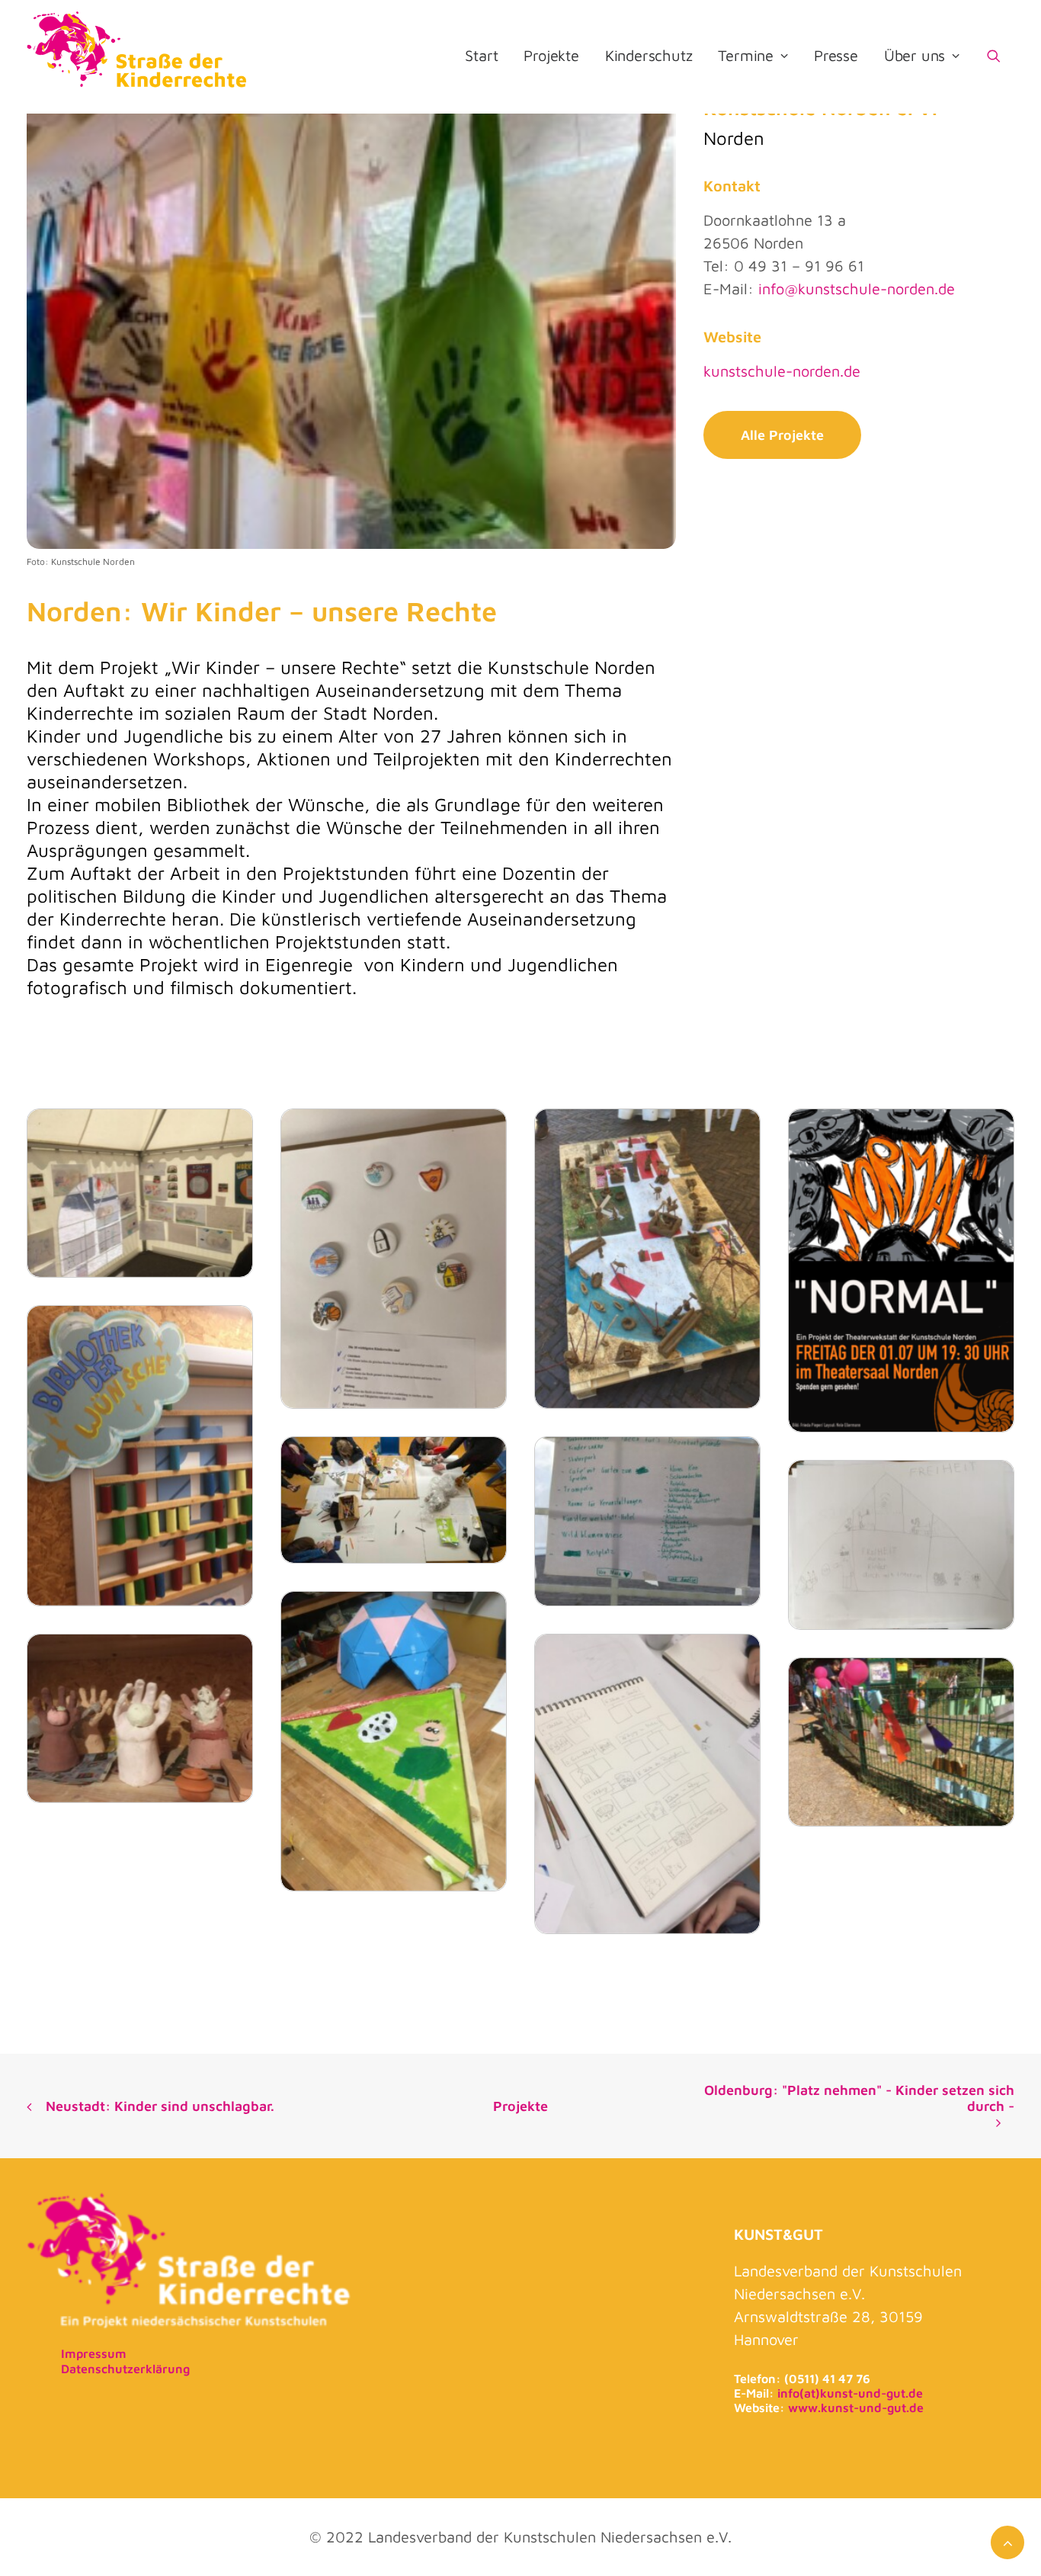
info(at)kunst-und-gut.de (850, 2393)
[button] (1001, 56)
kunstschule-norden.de (782, 371)
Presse (836, 55)
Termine (746, 55)
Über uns (914, 55)
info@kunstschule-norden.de (857, 289)
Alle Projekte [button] (782, 435)
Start (481, 55)
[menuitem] (481, 56)
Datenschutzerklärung (125, 2369)
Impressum (94, 2353)
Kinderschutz (649, 55)
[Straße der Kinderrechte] (138, 56)
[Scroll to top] (1007, 2541)
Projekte (551, 55)
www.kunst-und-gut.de (856, 2408)
